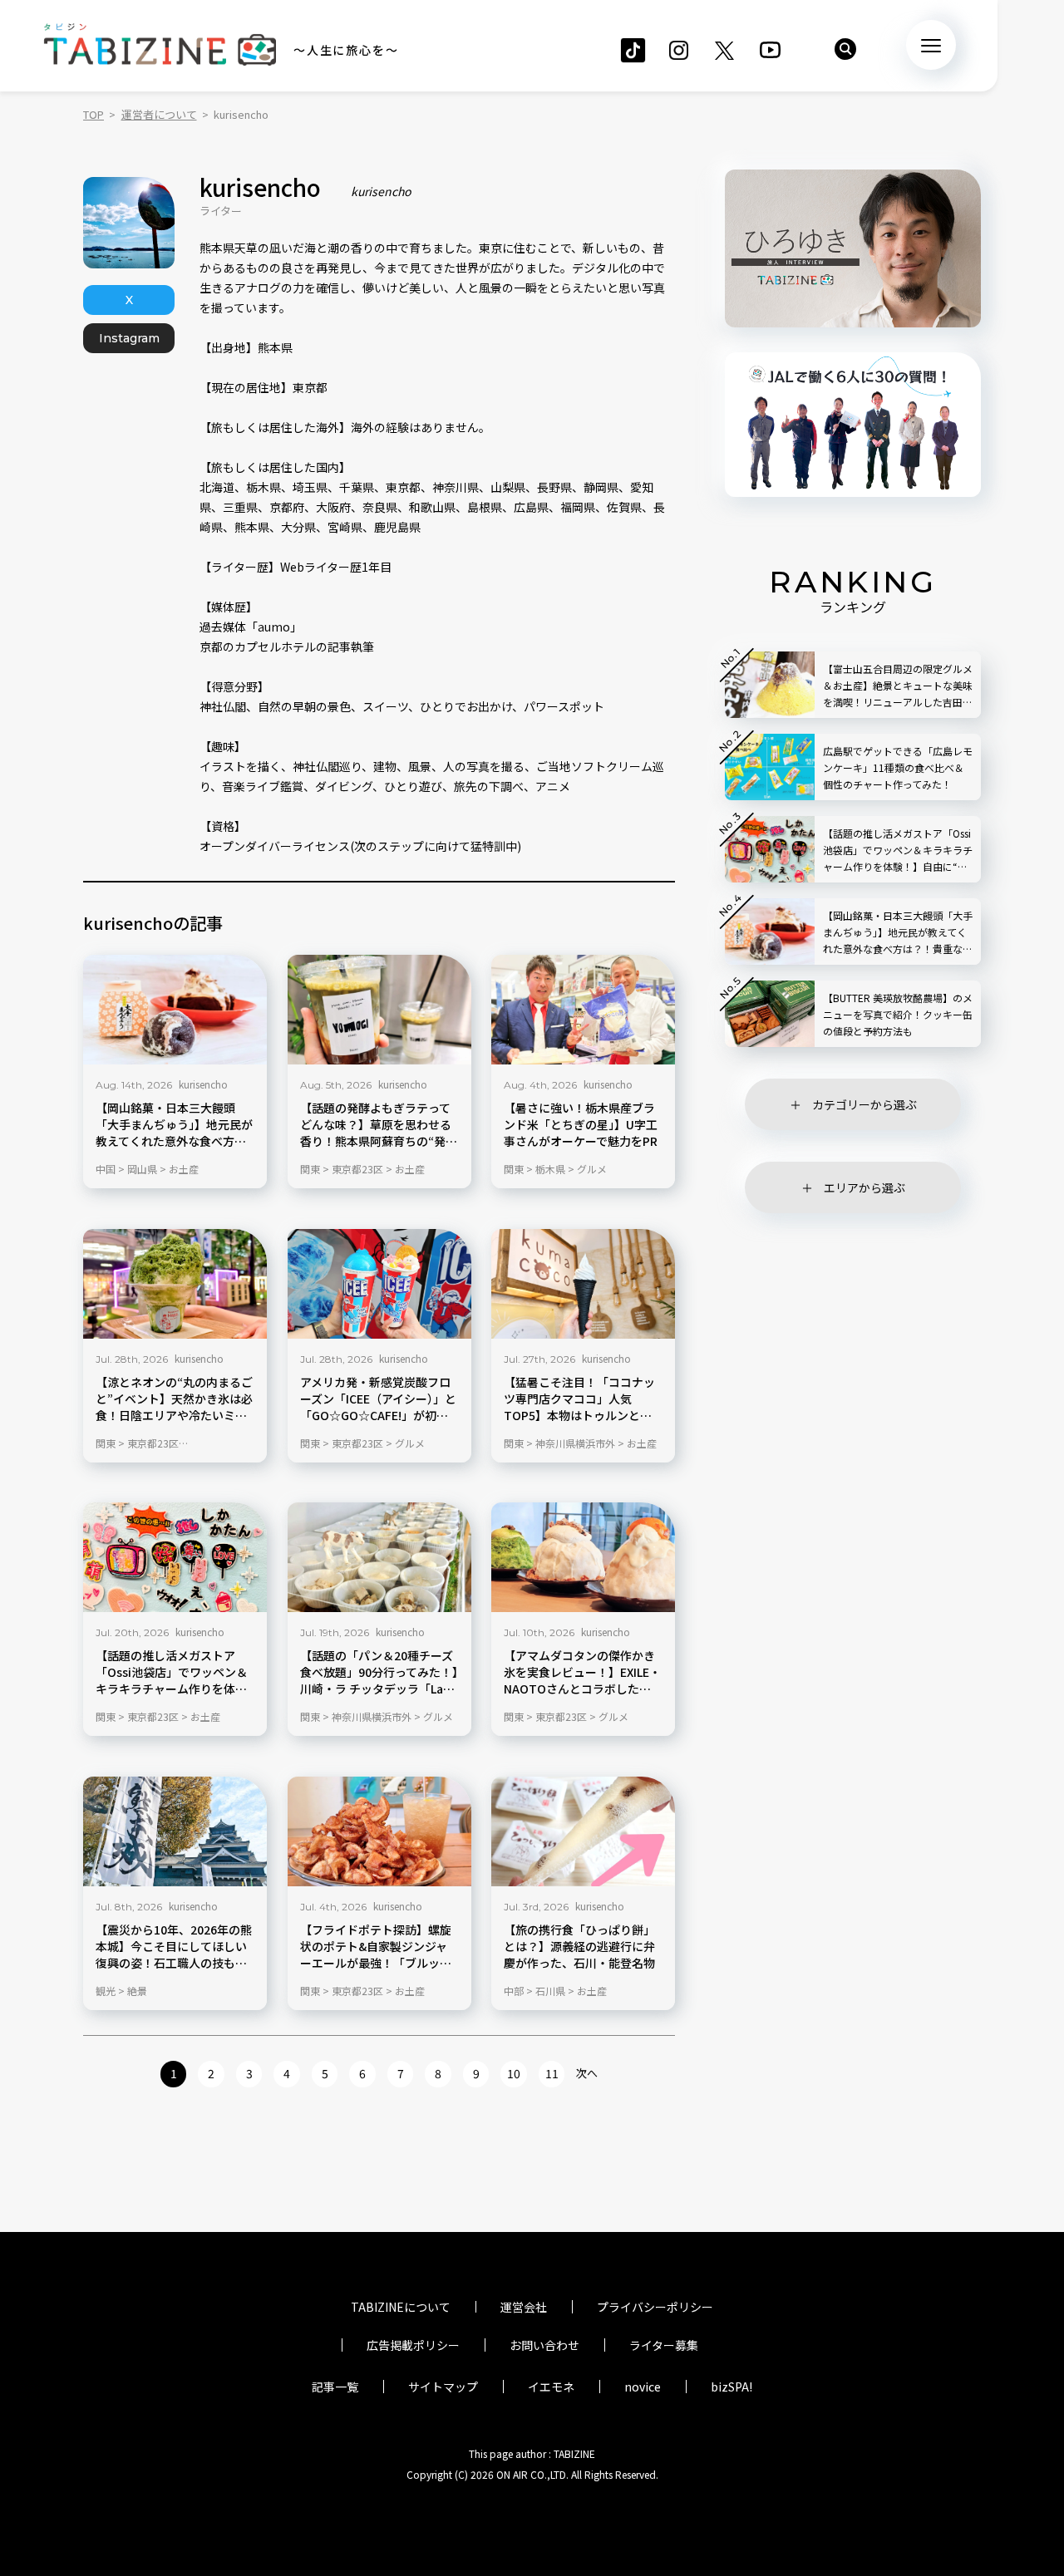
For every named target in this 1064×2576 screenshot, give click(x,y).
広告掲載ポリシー (413, 2345)
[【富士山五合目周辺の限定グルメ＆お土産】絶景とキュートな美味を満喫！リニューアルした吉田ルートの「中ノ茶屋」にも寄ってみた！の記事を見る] (770, 685)
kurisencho (203, 1084)
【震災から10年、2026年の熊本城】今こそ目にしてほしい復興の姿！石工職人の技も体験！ (174, 1946)
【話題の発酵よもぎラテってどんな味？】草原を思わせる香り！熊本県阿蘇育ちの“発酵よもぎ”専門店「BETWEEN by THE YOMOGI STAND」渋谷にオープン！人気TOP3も (379, 1125)
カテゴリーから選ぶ (864, 1104)
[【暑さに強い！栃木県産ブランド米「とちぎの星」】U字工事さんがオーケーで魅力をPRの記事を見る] (583, 1010)
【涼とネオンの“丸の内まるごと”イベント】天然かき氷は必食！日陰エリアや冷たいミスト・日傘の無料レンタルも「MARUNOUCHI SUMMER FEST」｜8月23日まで (174, 1399)
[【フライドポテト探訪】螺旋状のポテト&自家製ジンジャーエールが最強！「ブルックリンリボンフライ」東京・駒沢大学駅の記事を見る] (379, 1831)
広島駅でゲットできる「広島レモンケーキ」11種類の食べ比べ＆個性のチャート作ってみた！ (898, 767)
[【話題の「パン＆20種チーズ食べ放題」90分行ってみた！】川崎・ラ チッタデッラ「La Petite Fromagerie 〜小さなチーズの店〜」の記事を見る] (379, 1557)
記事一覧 (335, 2387)
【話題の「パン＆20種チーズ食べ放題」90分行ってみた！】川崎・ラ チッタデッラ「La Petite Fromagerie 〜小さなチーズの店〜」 (379, 1673)
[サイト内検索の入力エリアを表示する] (845, 49)
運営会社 (524, 2307)
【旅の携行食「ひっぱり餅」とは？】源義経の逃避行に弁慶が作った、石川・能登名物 (579, 1946)
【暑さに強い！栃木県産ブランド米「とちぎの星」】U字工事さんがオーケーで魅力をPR (581, 1125)
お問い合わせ (544, 2345)
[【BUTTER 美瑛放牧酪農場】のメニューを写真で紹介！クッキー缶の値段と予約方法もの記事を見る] (770, 1014)
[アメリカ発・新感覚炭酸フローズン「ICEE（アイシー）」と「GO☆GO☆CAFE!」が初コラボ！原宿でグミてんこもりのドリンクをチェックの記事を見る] (379, 1284)
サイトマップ (443, 2387)
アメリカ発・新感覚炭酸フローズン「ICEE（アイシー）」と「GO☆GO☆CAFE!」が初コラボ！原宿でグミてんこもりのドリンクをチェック (378, 1399)
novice (643, 2387)
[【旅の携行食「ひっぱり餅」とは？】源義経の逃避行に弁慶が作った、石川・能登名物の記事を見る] (583, 1831)
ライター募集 (664, 2345)
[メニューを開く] (931, 45)
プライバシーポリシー (655, 2307)
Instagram (129, 338)
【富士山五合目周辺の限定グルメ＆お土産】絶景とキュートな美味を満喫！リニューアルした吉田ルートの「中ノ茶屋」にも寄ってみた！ (898, 686)
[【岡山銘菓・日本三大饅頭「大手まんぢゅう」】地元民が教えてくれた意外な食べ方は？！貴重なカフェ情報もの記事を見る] (175, 1010)
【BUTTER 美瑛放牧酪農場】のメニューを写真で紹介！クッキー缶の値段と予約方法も (898, 1014)
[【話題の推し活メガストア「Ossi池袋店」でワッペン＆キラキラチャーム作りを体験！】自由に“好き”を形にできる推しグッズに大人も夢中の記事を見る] (175, 1557)
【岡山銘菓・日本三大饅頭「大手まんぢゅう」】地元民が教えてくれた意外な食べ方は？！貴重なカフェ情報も (174, 1125)
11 (552, 2073)
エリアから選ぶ (864, 1187)
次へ (587, 2073)
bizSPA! (731, 2387)
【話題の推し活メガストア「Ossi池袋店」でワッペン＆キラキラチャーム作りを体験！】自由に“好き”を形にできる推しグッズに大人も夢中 (172, 1673)
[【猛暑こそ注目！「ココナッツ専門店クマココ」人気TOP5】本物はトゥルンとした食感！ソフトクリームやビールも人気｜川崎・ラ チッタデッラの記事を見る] (583, 1284)
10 (514, 2073)
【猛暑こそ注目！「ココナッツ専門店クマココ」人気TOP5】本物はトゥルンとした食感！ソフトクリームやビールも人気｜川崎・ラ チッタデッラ (581, 1399)
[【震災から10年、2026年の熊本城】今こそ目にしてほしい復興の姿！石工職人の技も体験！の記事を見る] (175, 1831)
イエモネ (551, 2387)
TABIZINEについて (401, 2307)
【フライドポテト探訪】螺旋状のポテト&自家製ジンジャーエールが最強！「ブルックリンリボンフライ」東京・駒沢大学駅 (376, 1946)
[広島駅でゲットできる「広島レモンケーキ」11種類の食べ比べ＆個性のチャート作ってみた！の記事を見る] (770, 767)
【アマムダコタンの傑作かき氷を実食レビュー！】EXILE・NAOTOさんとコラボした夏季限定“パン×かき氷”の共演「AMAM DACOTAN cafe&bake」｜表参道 (582, 1673)
